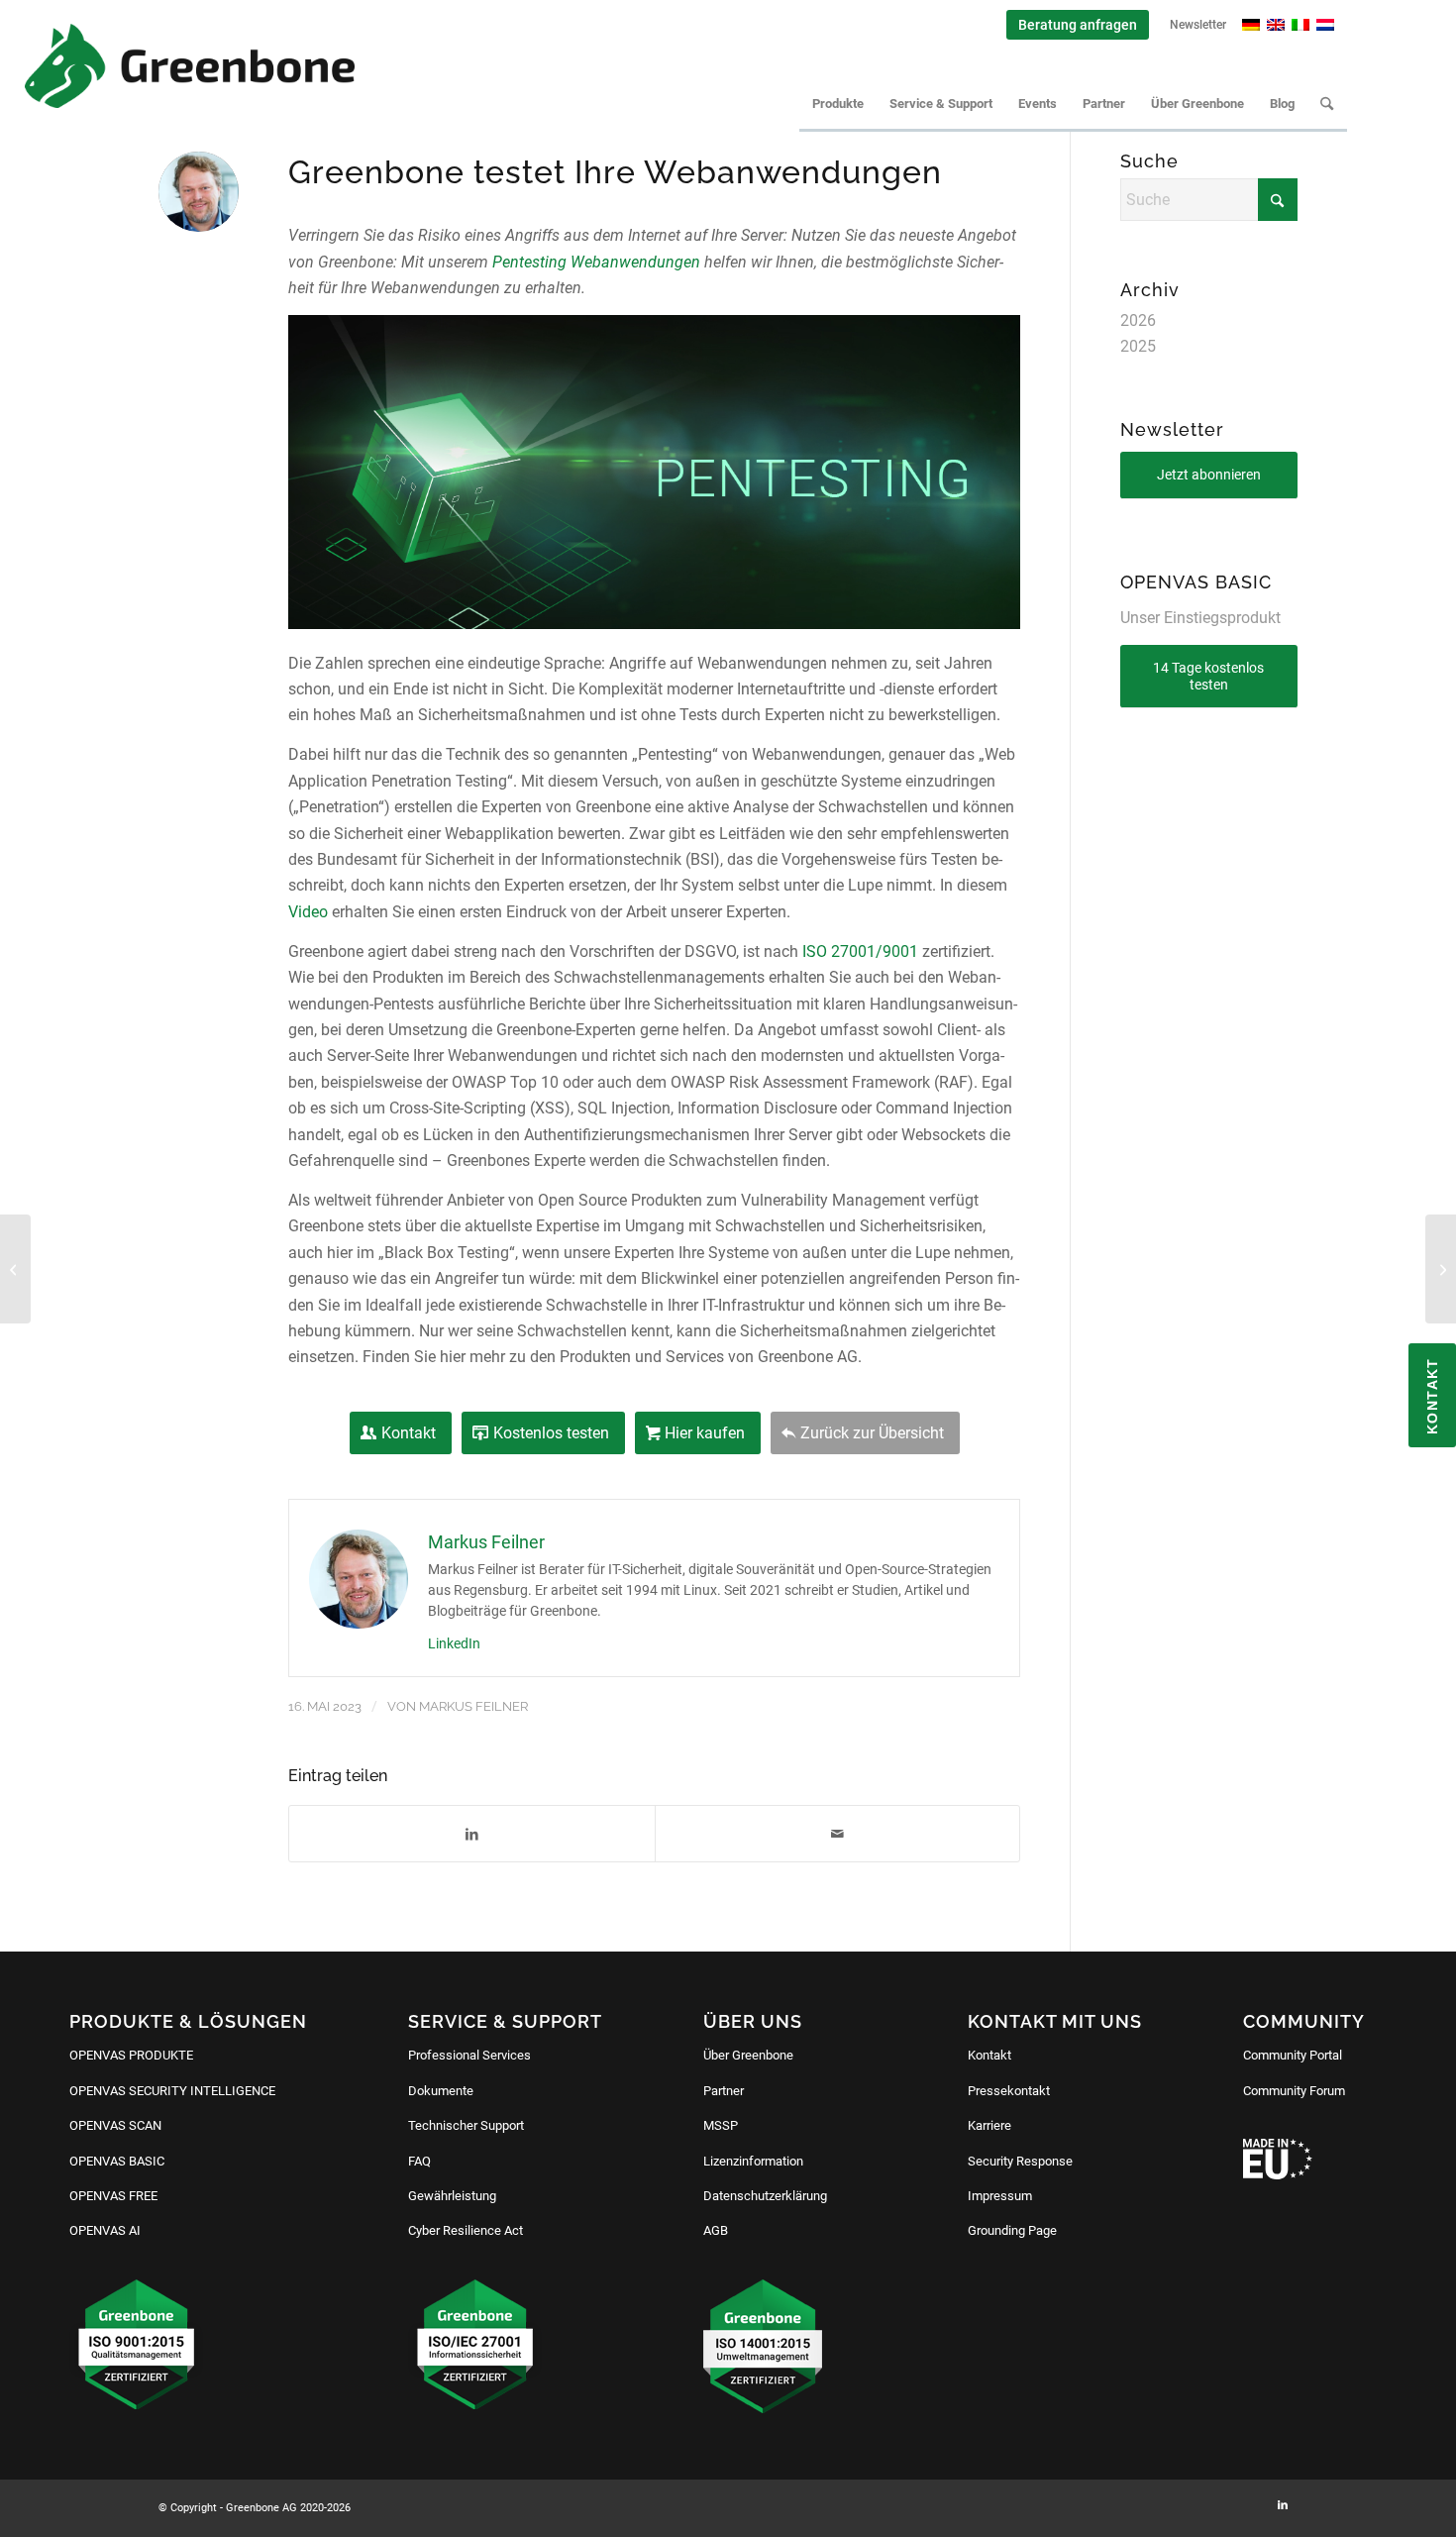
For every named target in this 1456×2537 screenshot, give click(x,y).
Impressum (1000, 2196)
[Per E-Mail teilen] (837, 1834)
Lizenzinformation (753, 2161)
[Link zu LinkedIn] (1283, 2505)
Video (308, 912)
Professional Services (469, 2055)
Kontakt (989, 2055)
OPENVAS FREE (113, 2196)
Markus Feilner (473, 1706)
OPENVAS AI (105, 2230)
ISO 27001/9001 (860, 951)
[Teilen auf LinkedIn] (471, 1834)
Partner (724, 2091)
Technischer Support (466, 2125)
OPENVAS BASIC (117, 2161)
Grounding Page (1012, 2230)
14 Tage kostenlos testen (1208, 676)
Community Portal (1293, 2055)
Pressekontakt (1009, 2091)
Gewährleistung (452, 2196)
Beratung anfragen (1078, 25)
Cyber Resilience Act (466, 2230)
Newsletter (1198, 25)
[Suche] (1327, 104)
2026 (1138, 320)
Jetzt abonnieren (1209, 475)
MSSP (721, 2125)
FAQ (419, 2161)
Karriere (989, 2125)
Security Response (1020, 2161)
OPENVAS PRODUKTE (131, 2055)
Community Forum (1294, 2091)
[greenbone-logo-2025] (190, 66)
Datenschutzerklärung (765, 2196)
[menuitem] (1078, 25)
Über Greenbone (748, 2055)
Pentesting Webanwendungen (596, 262)
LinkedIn (454, 1643)
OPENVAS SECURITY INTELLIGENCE (172, 2091)
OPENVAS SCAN (115, 2125)
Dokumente (441, 2091)
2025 (1138, 346)
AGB (716, 2230)
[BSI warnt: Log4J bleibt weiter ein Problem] (15, 1269)
